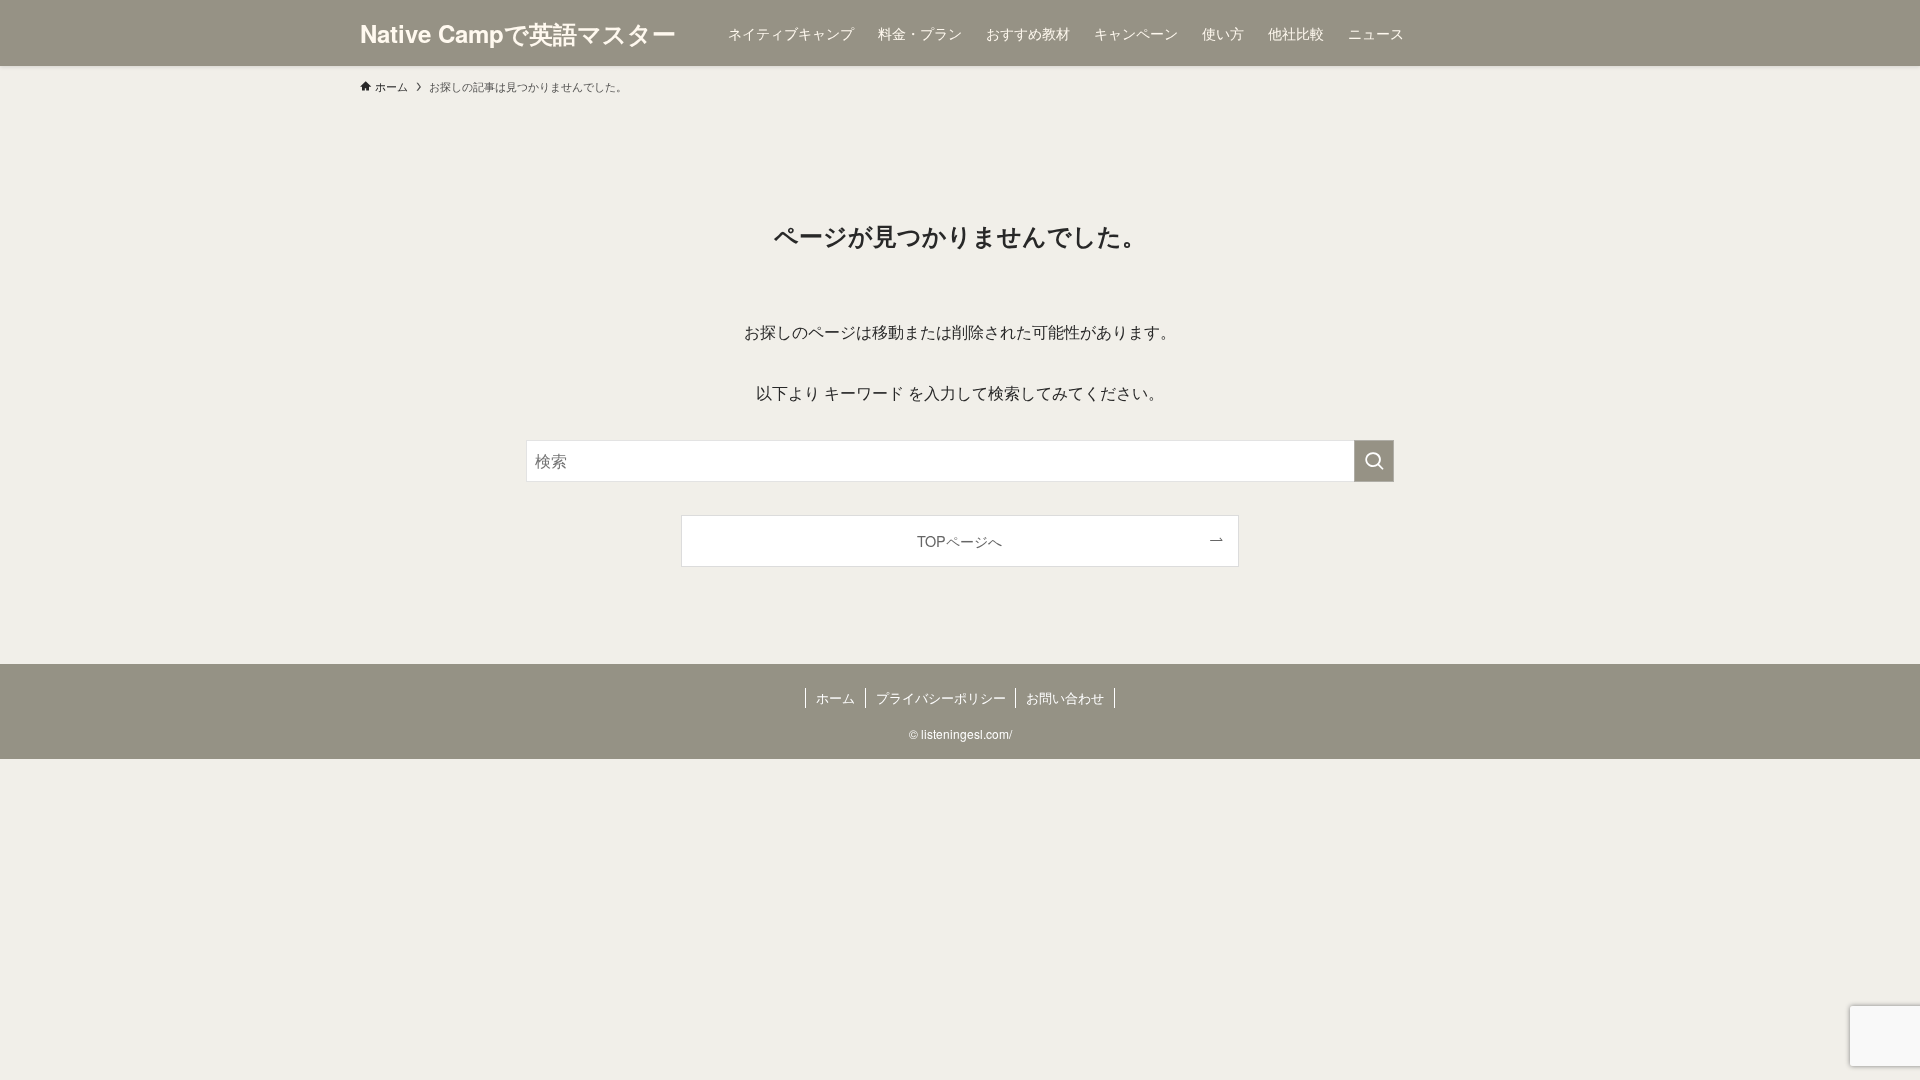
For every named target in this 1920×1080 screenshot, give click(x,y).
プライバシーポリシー (941, 697)
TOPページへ (959, 540)
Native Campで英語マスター (518, 33)
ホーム (835, 697)
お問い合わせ (1065, 697)
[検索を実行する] (1374, 461)
